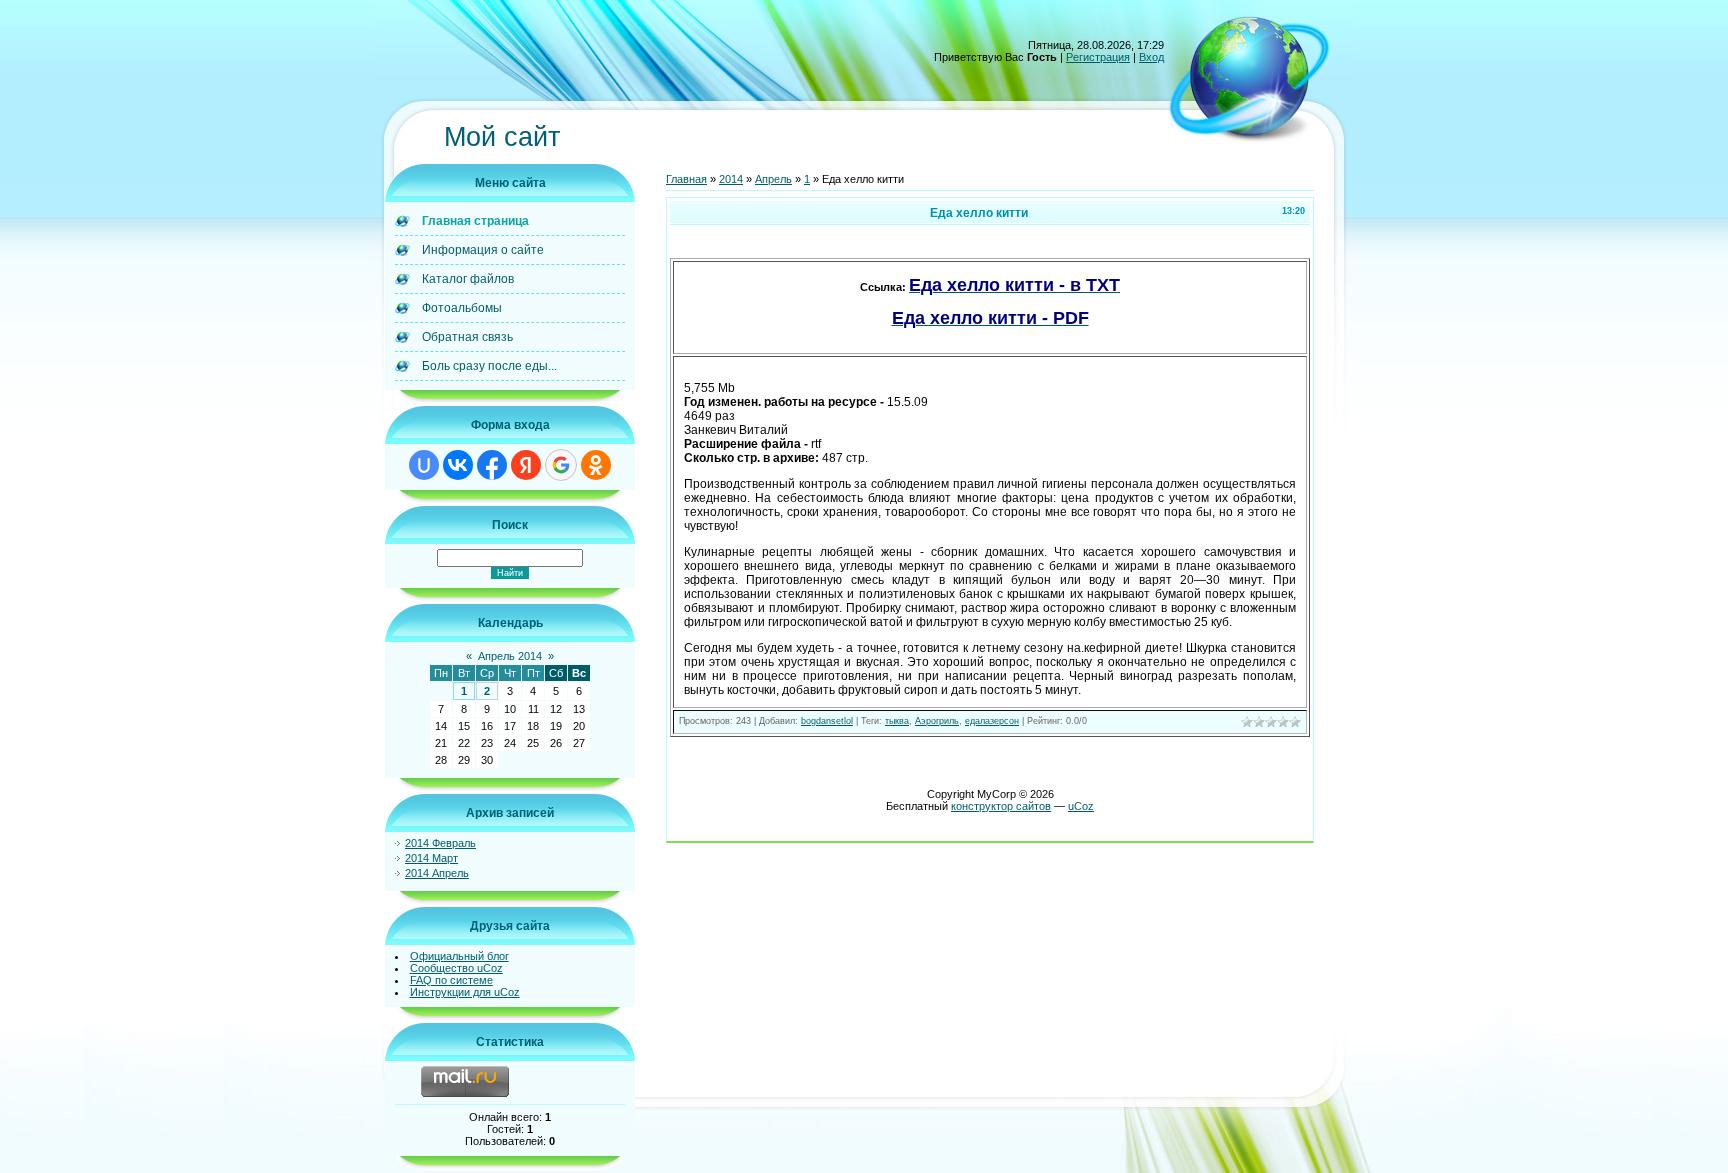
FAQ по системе (451, 980)
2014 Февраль (440, 843)
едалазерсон (992, 721)
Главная (686, 179)
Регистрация (1098, 57)
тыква (897, 721)
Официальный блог (459, 956)
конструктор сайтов (1001, 806)
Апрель (773, 179)
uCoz (1081, 806)
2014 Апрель (437, 873)
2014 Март (431, 858)
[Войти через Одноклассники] (596, 465)
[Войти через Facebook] (492, 465)
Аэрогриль (937, 721)
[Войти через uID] (424, 465)
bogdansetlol (827, 721)
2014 (731, 179)
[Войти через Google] (561, 465)
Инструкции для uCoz (465, 992)
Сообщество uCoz (456, 968)
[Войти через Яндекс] (526, 465)
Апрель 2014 (510, 656)
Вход (1151, 57)
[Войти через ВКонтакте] (458, 465)
